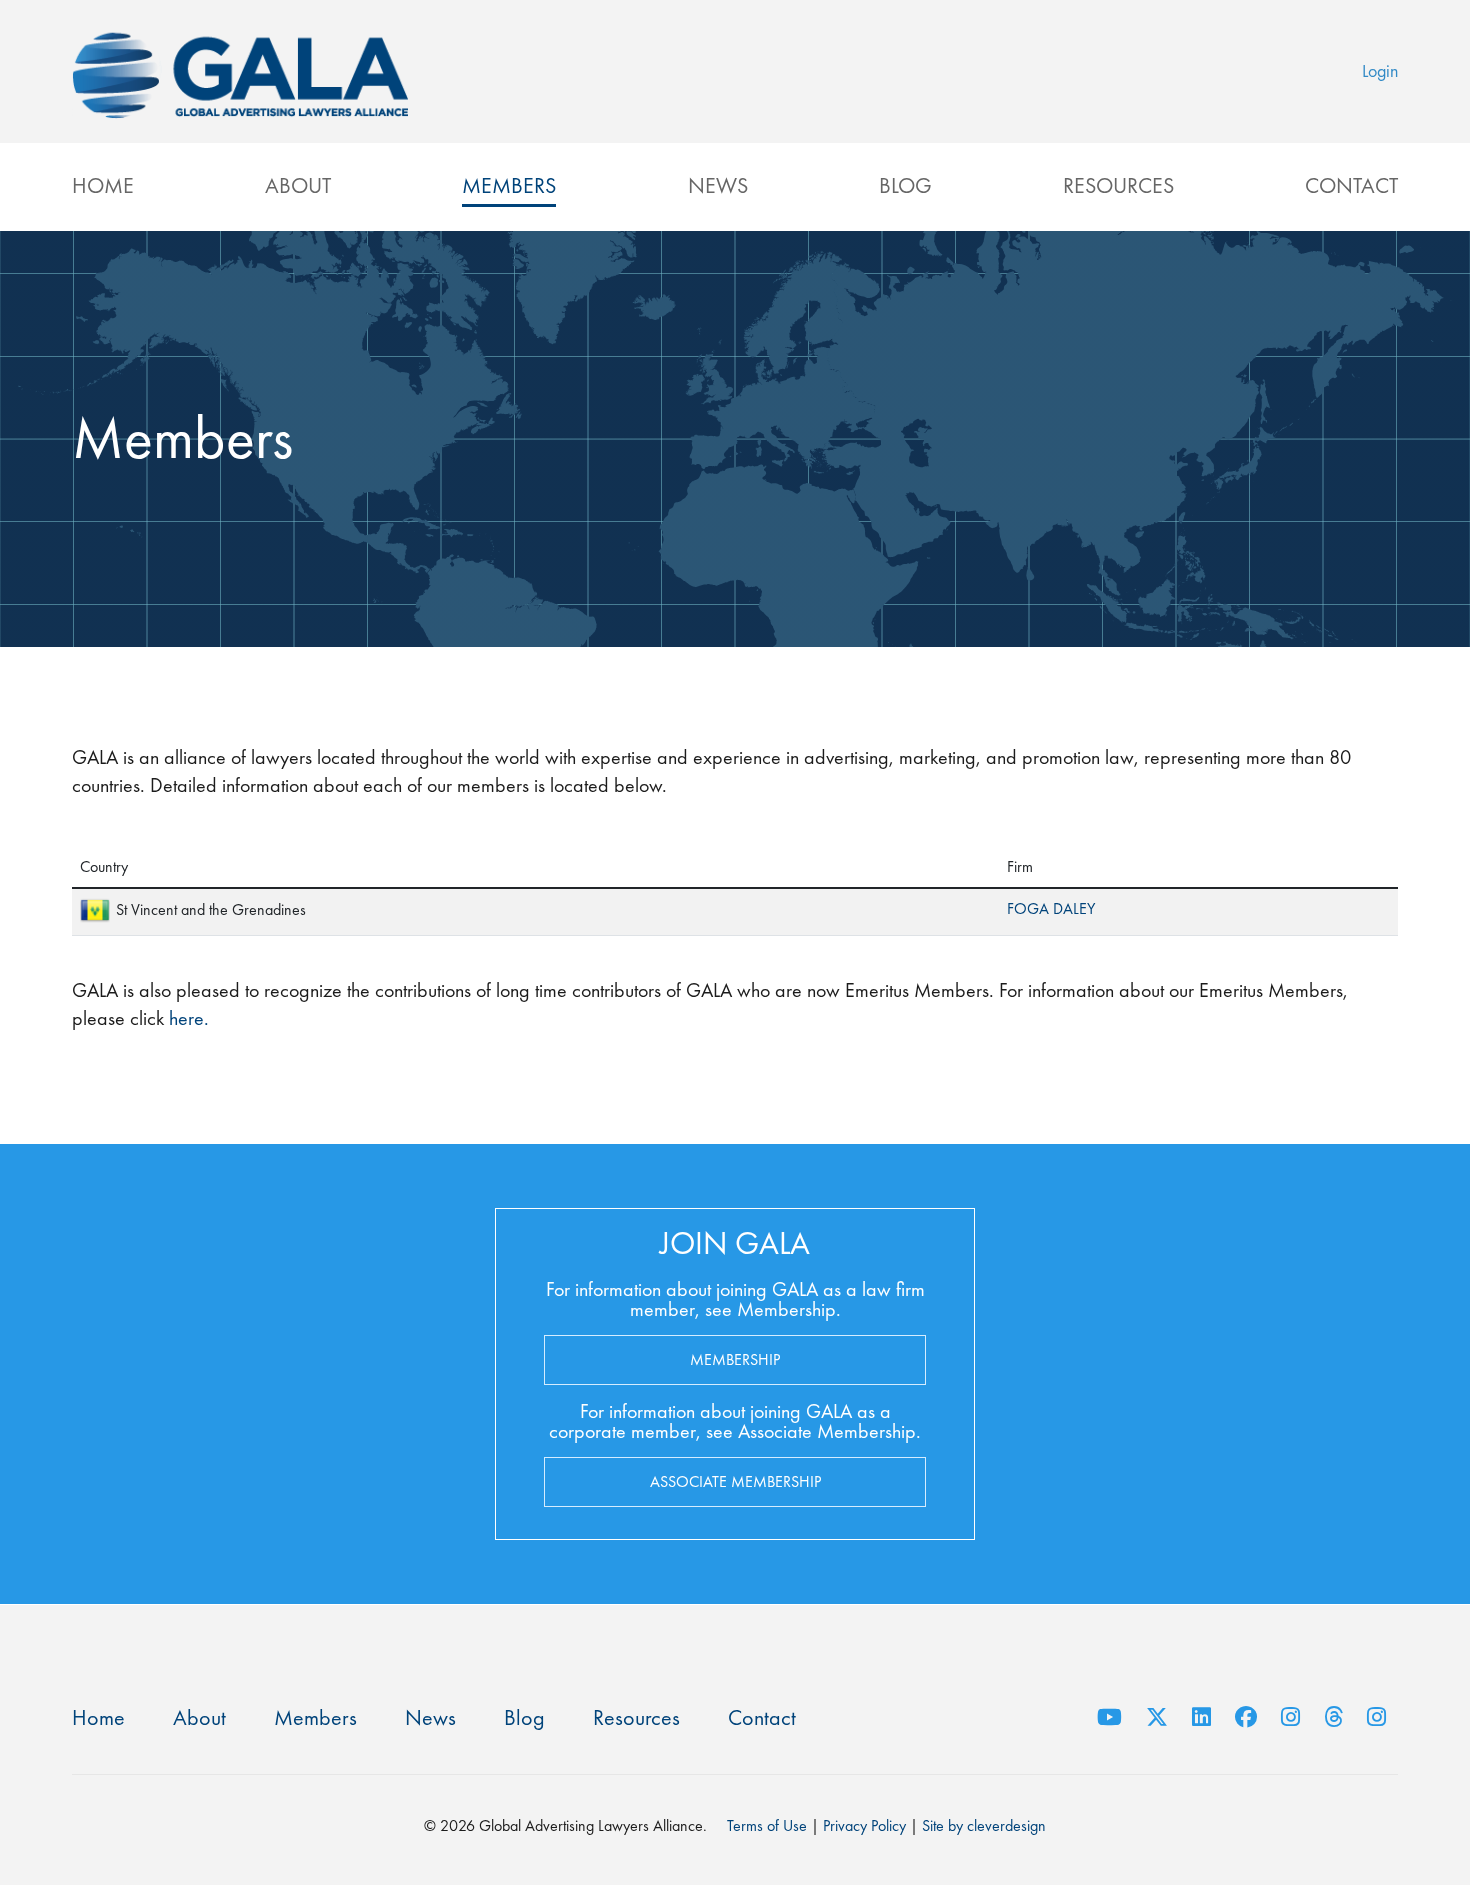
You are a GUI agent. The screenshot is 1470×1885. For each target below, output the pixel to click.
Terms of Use (767, 1825)
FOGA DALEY (1051, 908)
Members (509, 185)
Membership (735, 1359)
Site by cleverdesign (984, 1825)
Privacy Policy (864, 1825)
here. (186, 1018)
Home (103, 185)
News (718, 185)
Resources (1118, 185)
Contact (1351, 185)
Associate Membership (735, 1481)
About (298, 185)
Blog (905, 185)
